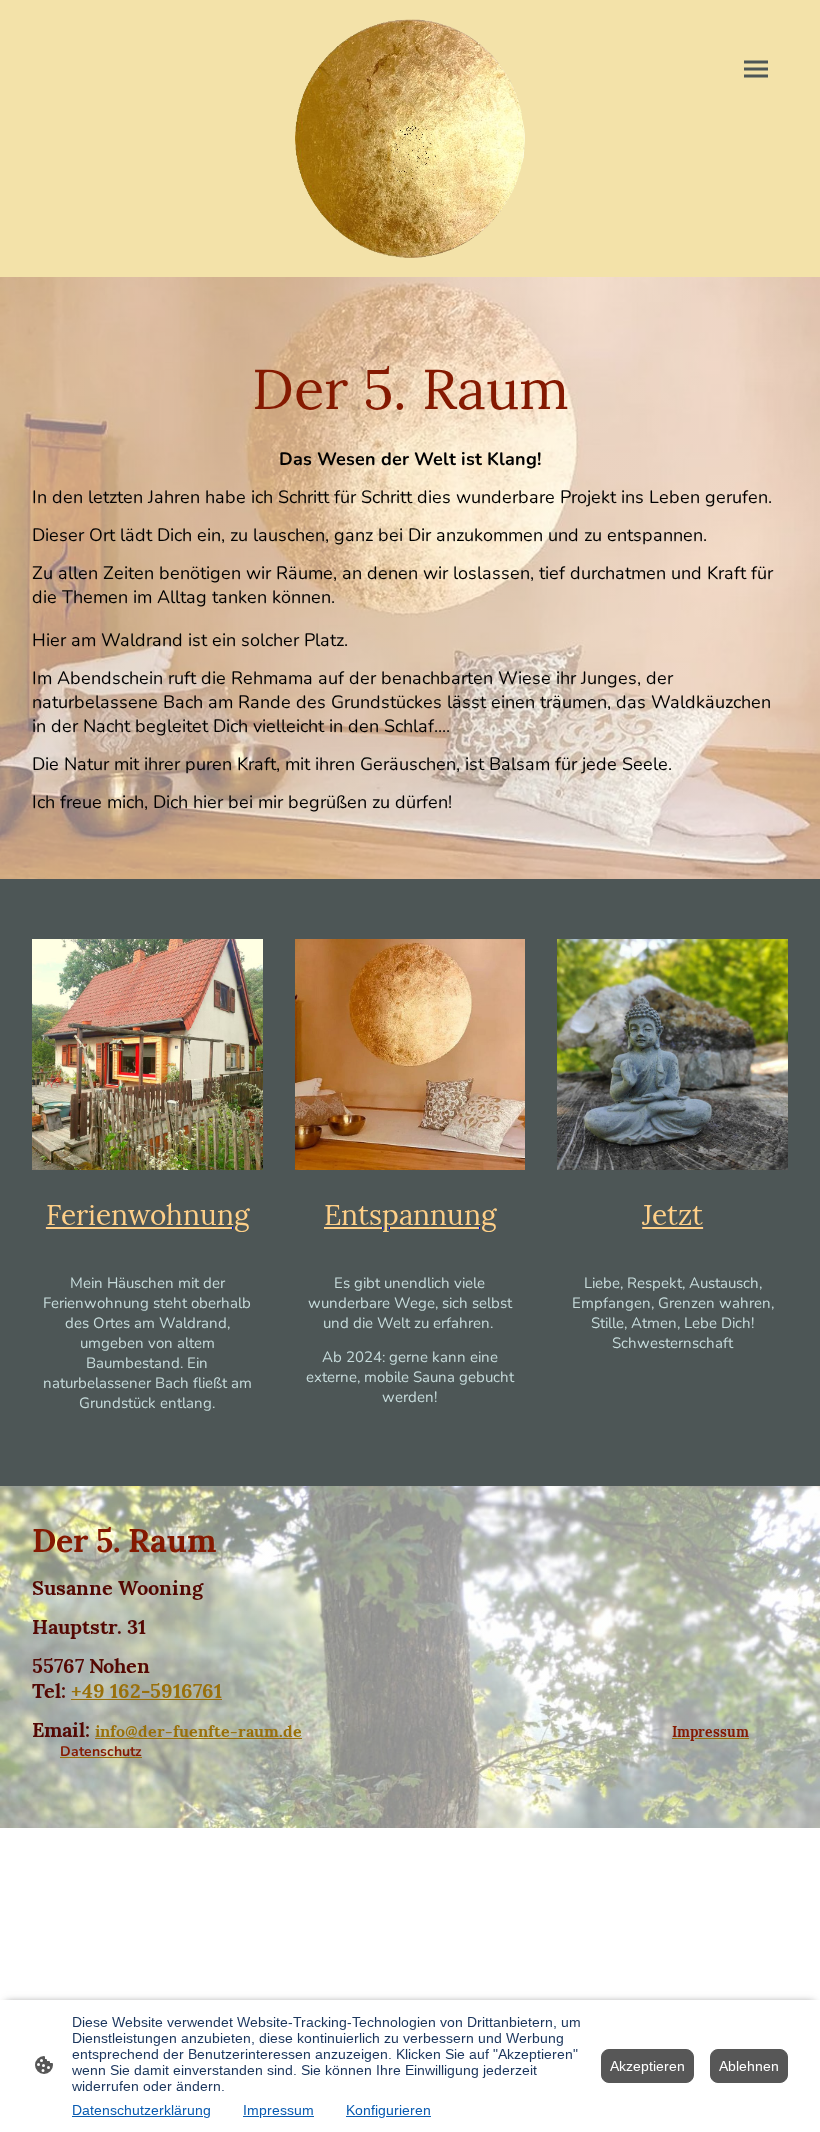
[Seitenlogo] (410, 138)
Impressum (278, 2110)
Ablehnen (749, 2066)
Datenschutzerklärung (141, 2110)
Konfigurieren (388, 2110)
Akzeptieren (647, 2066)
